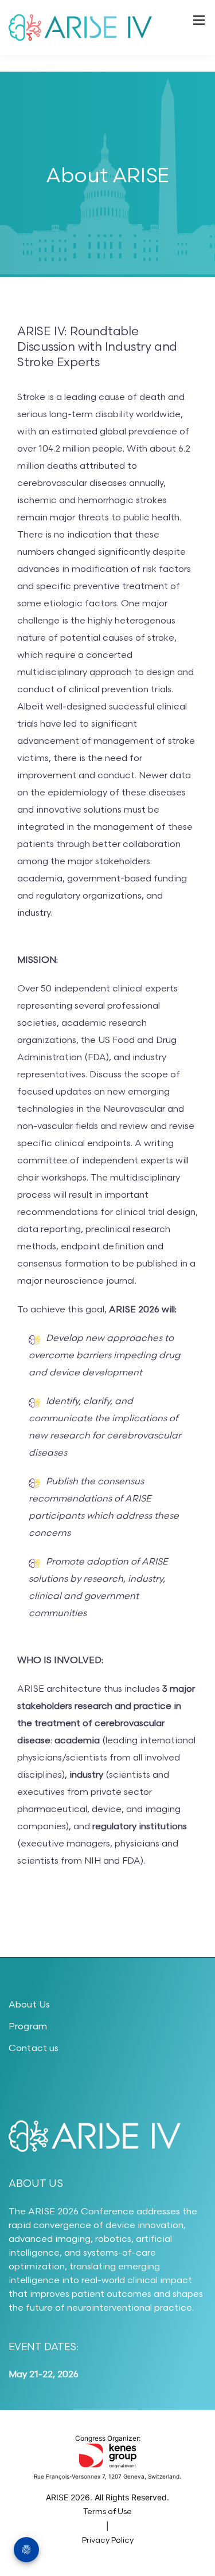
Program (28, 2027)
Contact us (34, 2048)
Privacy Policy (108, 2540)
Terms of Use (107, 2512)
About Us (29, 2005)
